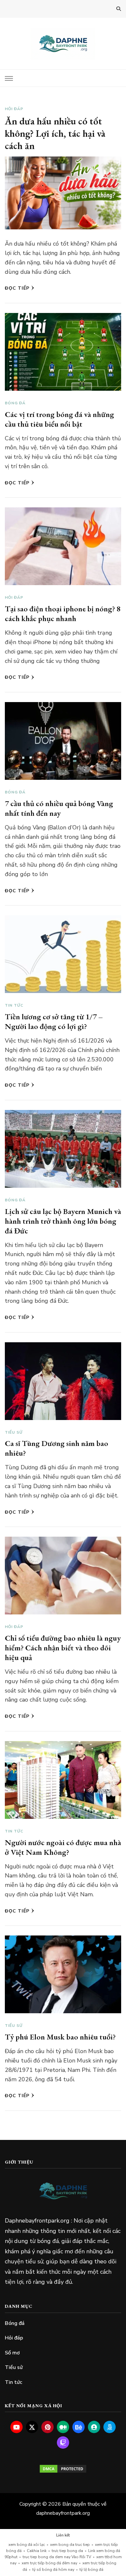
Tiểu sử (14, 1432)
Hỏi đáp (14, 109)
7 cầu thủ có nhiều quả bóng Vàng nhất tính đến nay (59, 808)
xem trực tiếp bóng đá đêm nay (49, 2563)
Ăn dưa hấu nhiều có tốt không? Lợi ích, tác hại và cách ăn (55, 133)
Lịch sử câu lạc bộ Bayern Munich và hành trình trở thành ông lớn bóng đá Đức (63, 1221)
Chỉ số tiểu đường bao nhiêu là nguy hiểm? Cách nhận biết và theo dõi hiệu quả (63, 1648)
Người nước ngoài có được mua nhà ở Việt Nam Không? (63, 1847)
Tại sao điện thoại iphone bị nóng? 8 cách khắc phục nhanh (63, 613)
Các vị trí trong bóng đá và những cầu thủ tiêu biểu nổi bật (59, 419)
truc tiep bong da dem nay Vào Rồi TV (57, 2557)
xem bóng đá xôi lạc (27, 2545)
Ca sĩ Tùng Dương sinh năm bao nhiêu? (57, 1448)
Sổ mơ (12, 2353)
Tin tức (14, 1005)
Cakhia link (37, 2551)
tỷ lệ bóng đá (91, 2570)
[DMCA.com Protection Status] (63, 2469)
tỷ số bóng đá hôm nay (53, 2570)
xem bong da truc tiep (70, 2545)
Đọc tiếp (17, 288)
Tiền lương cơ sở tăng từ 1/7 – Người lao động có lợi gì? (54, 1021)
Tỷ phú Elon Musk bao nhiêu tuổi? (60, 2037)
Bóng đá (15, 403)
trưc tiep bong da (67, 2551)
